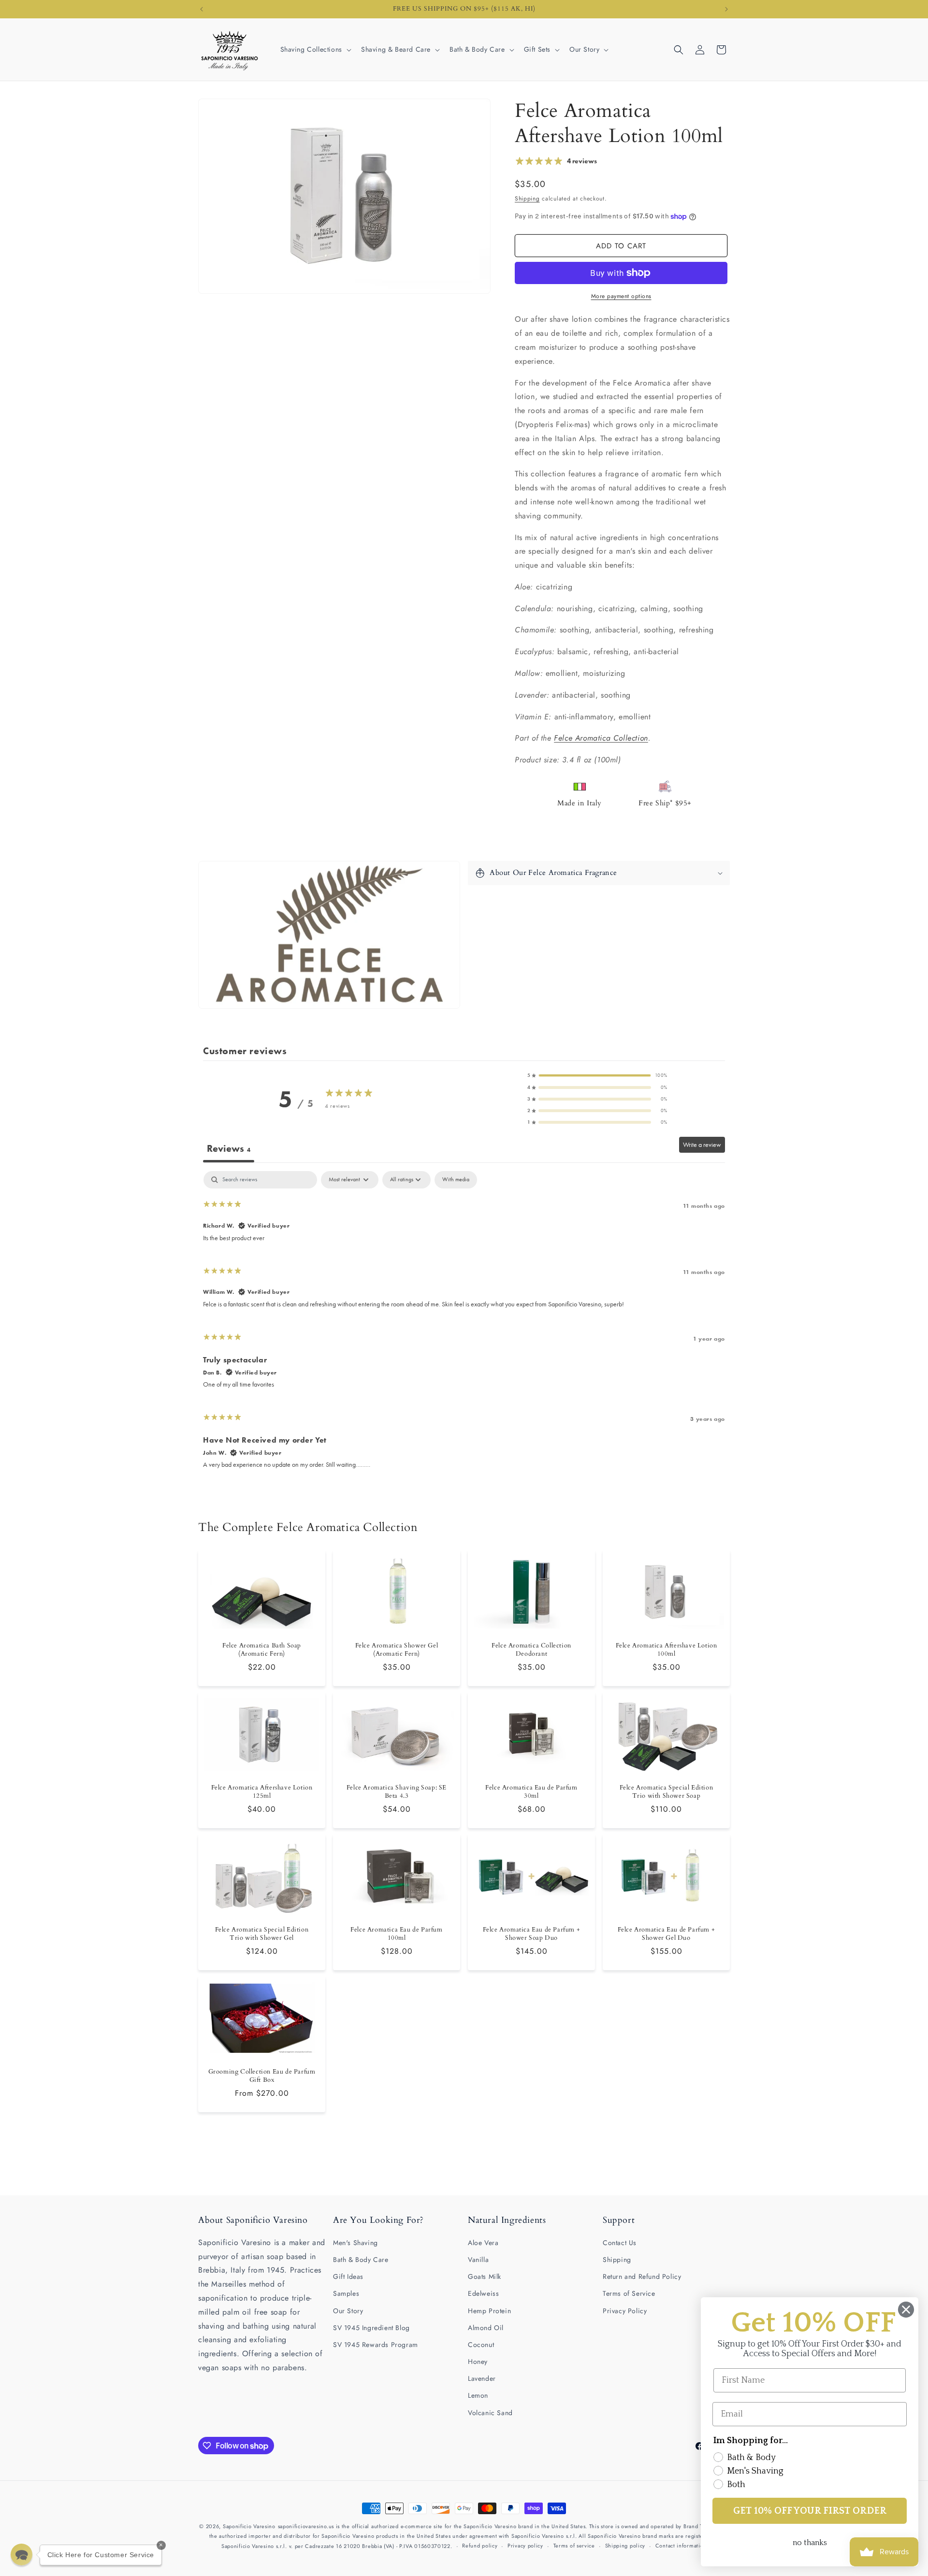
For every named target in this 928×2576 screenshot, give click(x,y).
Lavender (482, 2378)
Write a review (702, 1145)
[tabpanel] (464, 1324)
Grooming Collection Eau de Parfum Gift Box (262, 2076)
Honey (478, 2361)
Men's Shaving (355, 2243)
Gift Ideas (348, 2276)
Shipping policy (625, 2546)
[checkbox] (456, 1180)
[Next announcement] (726, 9)
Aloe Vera (483, 2243)
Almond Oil (486, 2328)
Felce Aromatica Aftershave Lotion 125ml (262, 1792)
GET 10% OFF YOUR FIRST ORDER (810, 2511)
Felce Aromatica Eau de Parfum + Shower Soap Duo (532, 1934)
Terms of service (574, 2546)
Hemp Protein (489, 2311)
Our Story (348, 2311)
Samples (346, 2293)
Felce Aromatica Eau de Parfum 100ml (396, 1934)
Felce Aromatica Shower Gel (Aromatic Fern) (397, 1650)
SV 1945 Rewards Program (376, 2345)
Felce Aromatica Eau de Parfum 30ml (531, 1792)
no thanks (810, 2543)
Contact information (681, 2546)
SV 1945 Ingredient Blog (371, 2328)
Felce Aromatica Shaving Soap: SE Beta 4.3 (397, 1792)
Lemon (478, 2395)
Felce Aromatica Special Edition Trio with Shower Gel (262, 1934)
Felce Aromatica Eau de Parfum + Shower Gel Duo (667, 1934)
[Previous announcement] (202, 9)
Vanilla (478, 2260)
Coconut (481, 2345)
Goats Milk (485, 2276)
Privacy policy (525, 2546)
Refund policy (480, 2546)
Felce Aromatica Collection (601, 738)
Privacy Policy (625, 2311)
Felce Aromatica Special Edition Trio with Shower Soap (667, 1792)
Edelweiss (483, 2293)
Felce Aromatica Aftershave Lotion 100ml (667, 1650)
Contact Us (620, 2243)
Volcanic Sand (490, 2413)
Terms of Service (629, 2293)
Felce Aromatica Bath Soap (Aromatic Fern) (262, 1650)
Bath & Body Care (361, 2260)
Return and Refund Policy (642, 2276)
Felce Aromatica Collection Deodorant (531, 1650)
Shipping (527, 199)
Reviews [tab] (229, 1148)
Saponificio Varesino (249, 2526)
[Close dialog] (906, 2310)
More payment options (621, 296)
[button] (315, 49)
